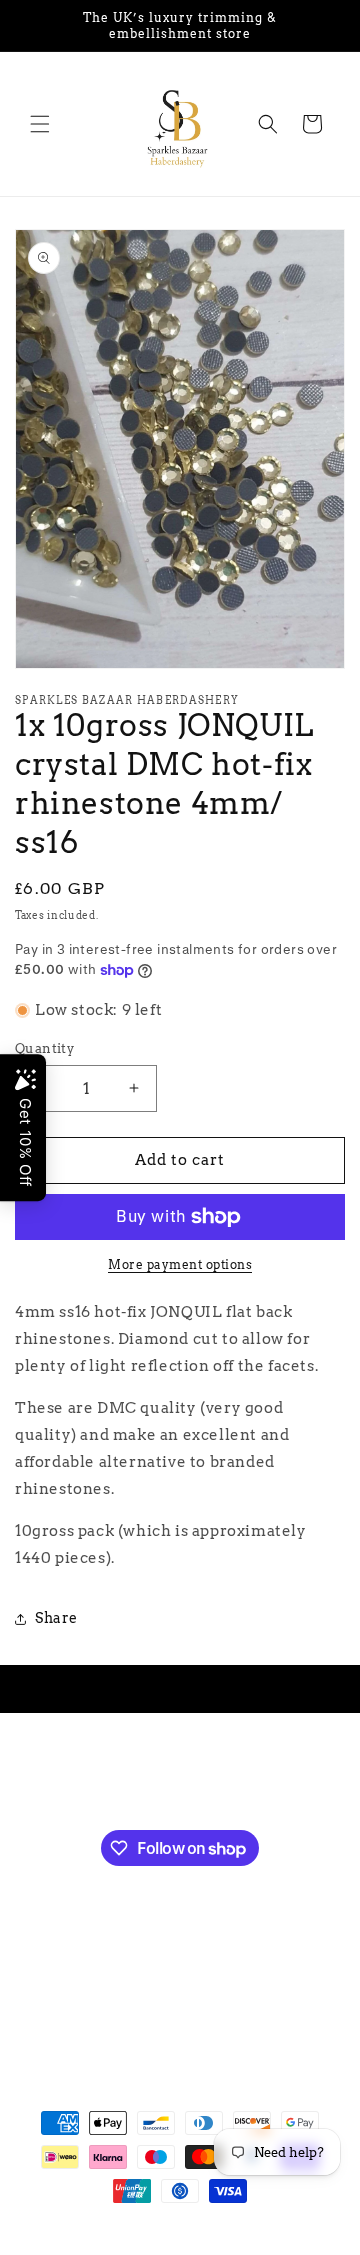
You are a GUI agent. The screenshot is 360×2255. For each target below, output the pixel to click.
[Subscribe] (278, 1776)
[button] (40, 124)
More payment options (180, 1264)
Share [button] (56, 1618)
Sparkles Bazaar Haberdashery (168, 2227)
